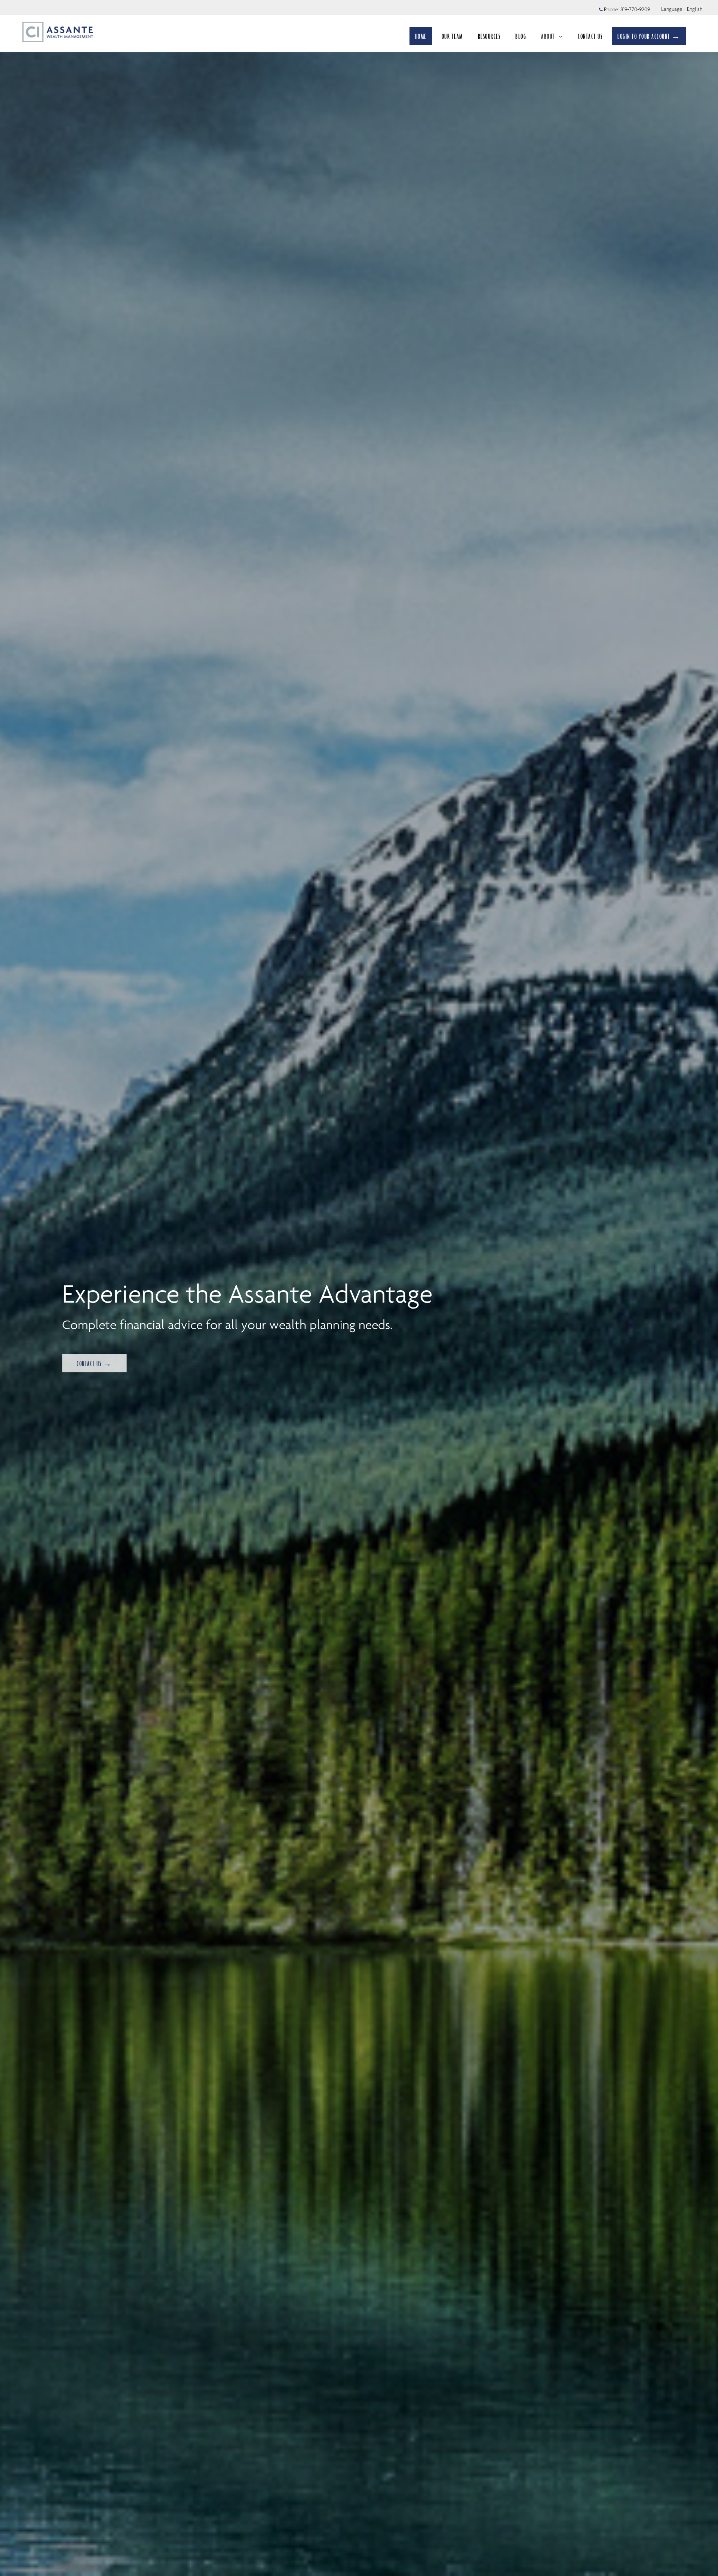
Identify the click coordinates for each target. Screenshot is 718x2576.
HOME (421, 36)
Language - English (682, 9)
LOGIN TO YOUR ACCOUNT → (649, 36)
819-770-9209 (635, 9)
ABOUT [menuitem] (551, 38)
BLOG (521, 36)
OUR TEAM (452, 36)
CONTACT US (590, 36)
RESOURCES (489, 36)
